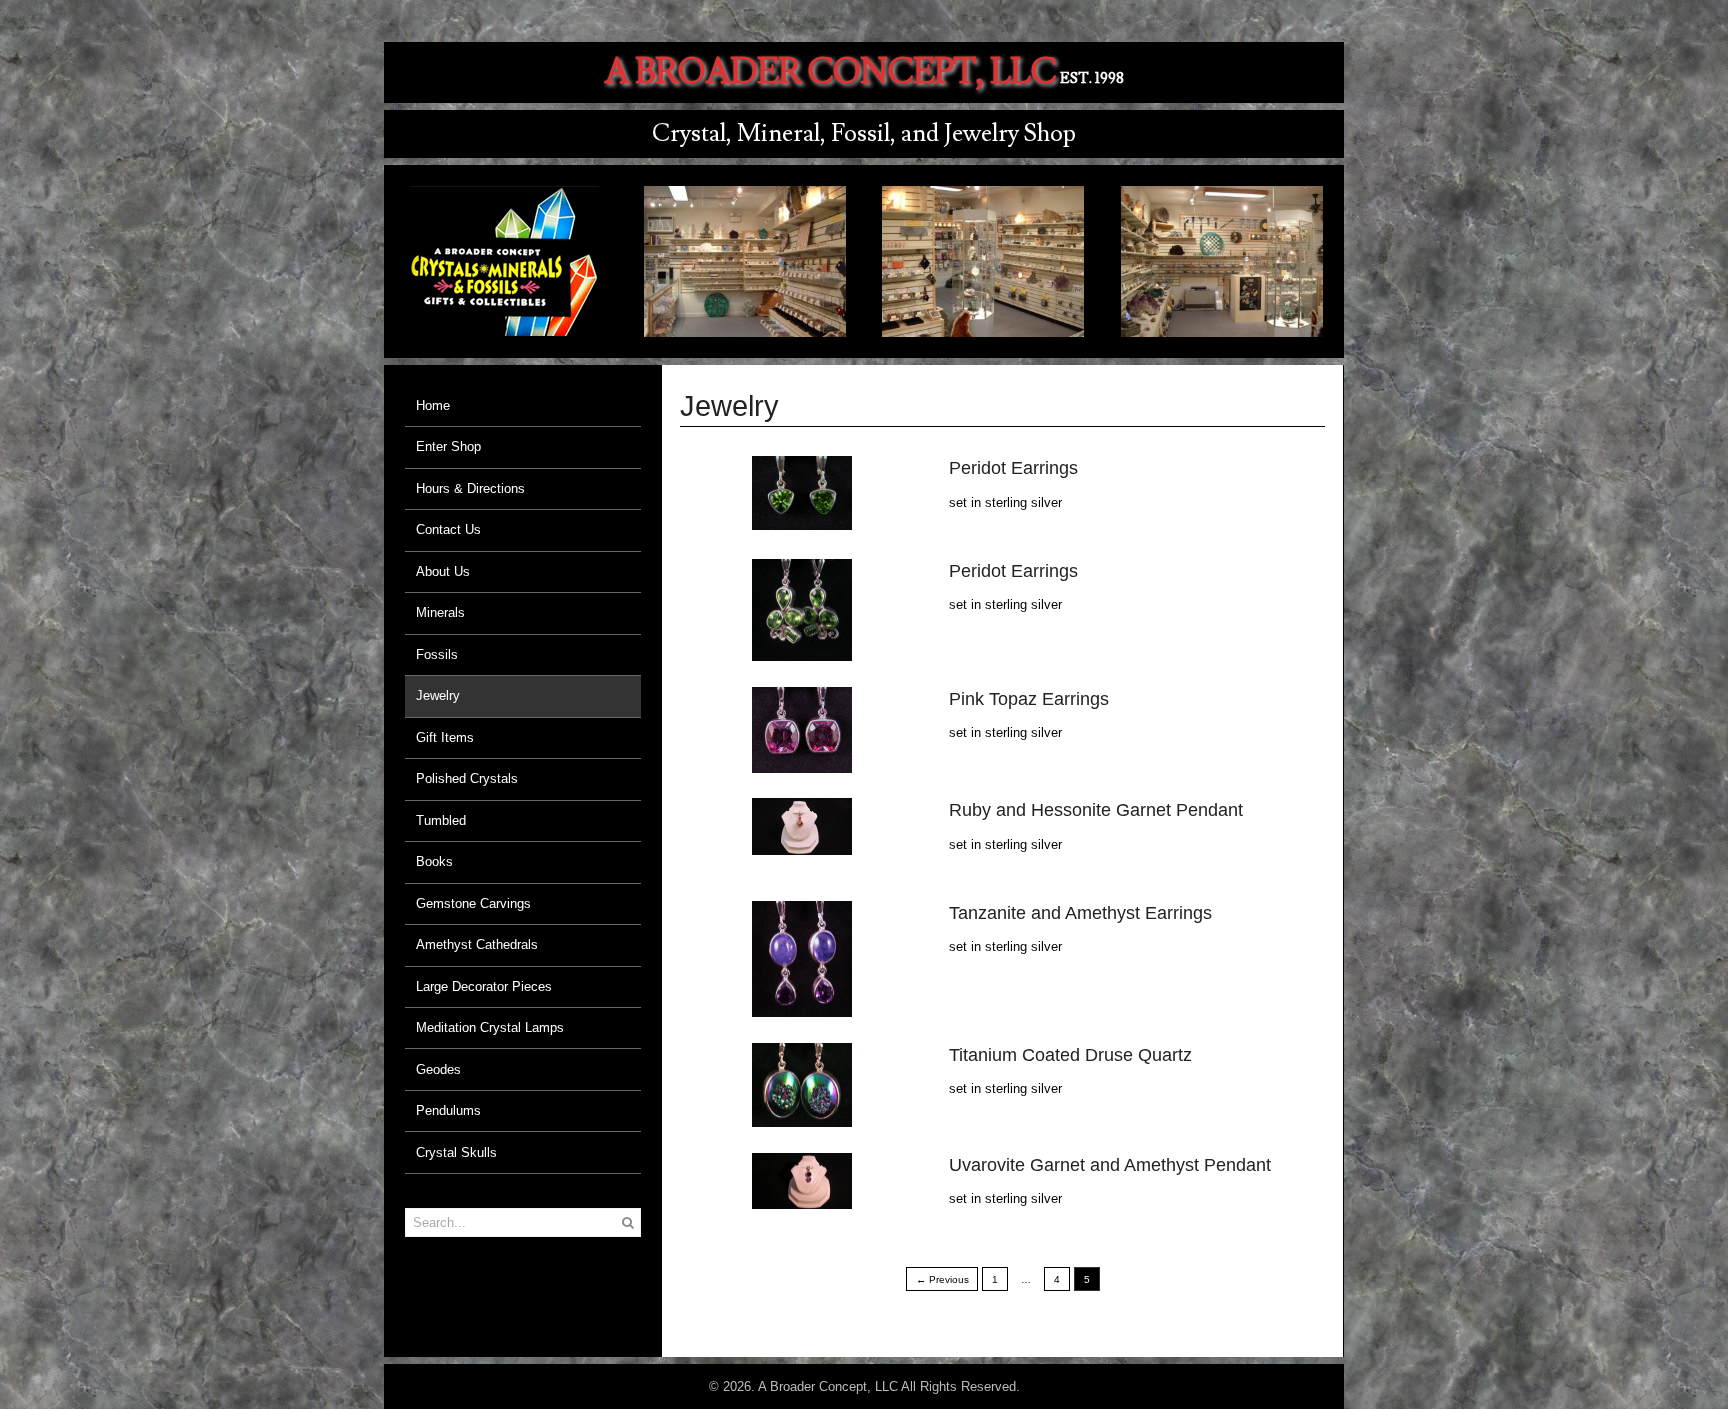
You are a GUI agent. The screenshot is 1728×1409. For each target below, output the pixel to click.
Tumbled (441, 820)
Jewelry (438, 695)
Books (434, 861)
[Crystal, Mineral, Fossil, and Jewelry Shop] (506, 326)
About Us (443, 571)
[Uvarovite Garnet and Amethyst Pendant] (802, 1199)
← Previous (942, 1279)
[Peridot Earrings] (802, 519)
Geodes (438, 1069)
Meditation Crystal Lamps (490, 1027)
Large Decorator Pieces (484, 986)
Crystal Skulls (456, 1152)
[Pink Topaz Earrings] (802, 762)
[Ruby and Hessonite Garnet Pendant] (802, 844)
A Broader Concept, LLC (830, 72)
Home (433, 405)
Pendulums (448, 1110)
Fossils (437, 654)
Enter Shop (448, 446)
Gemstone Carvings (473, 903)
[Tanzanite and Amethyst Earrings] (802, 1007)
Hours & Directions (470, 488)
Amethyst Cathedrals (477, 944)
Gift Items (445, 737)
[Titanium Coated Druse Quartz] (802, 1117)
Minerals (440, 612)
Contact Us (448, 529)
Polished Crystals (467, 778)
